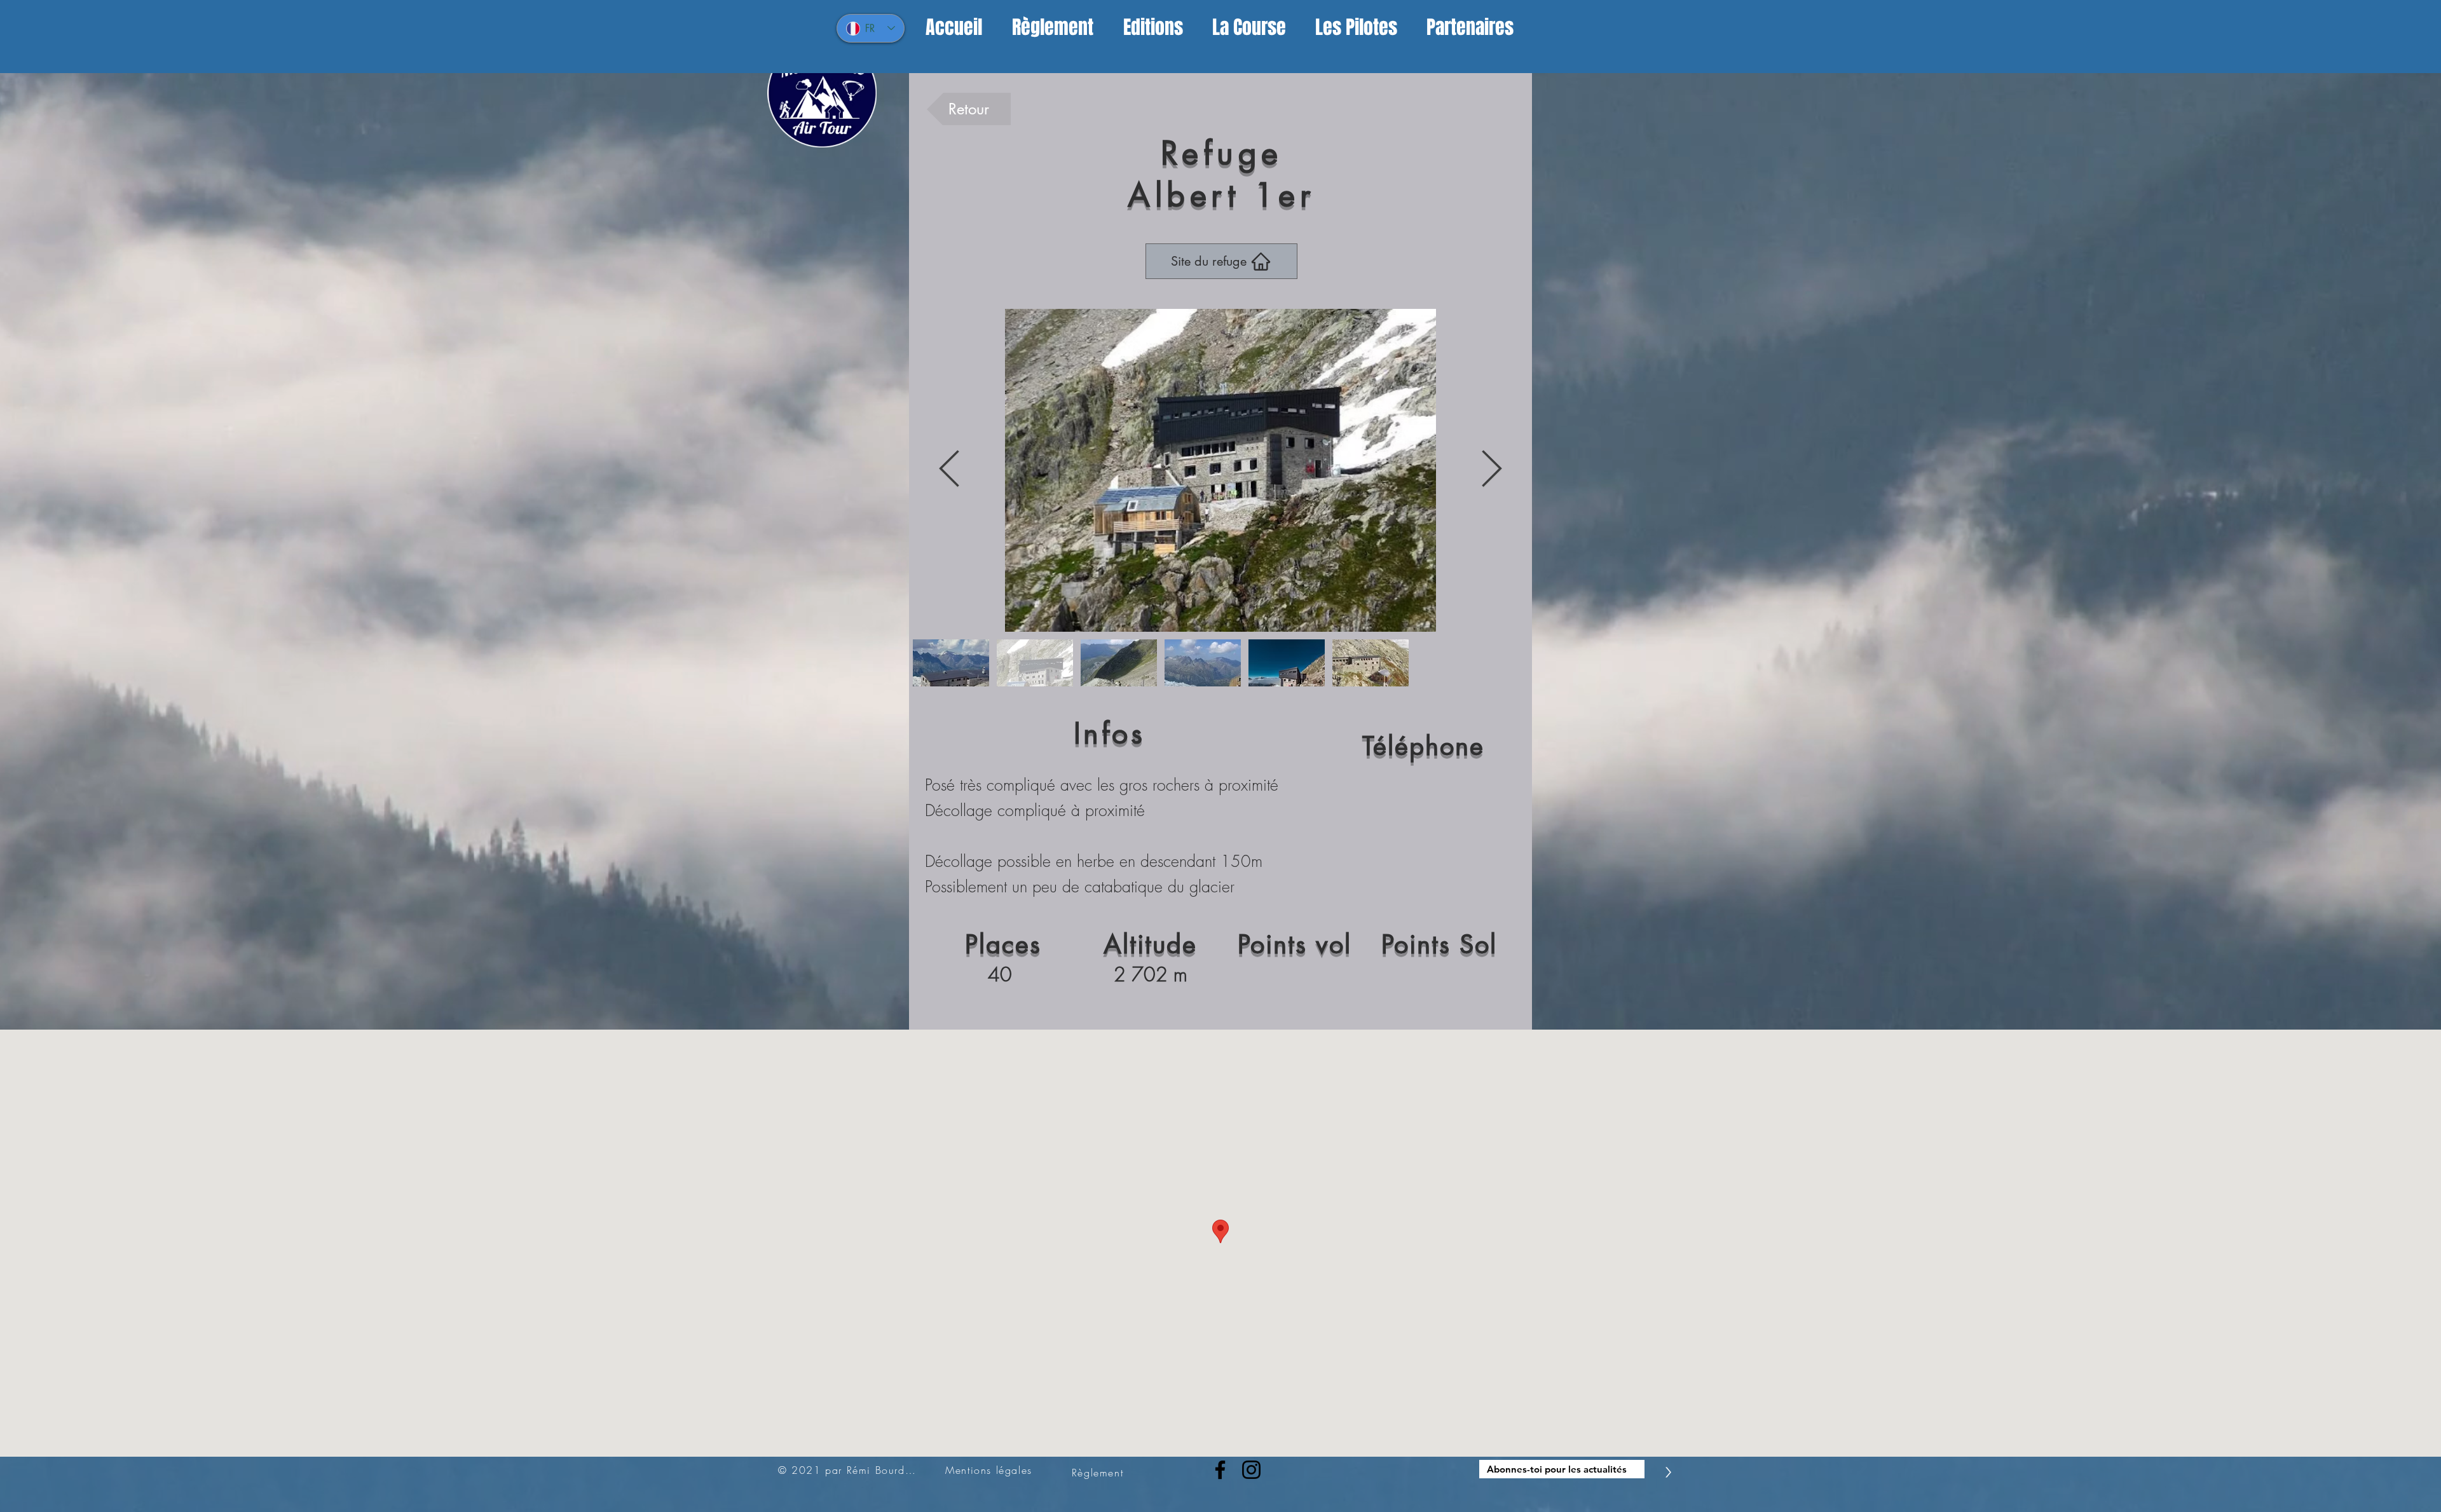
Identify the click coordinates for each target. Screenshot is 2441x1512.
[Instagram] (1251, 1470)
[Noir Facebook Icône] (1220, 1470)
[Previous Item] (949, 471)
